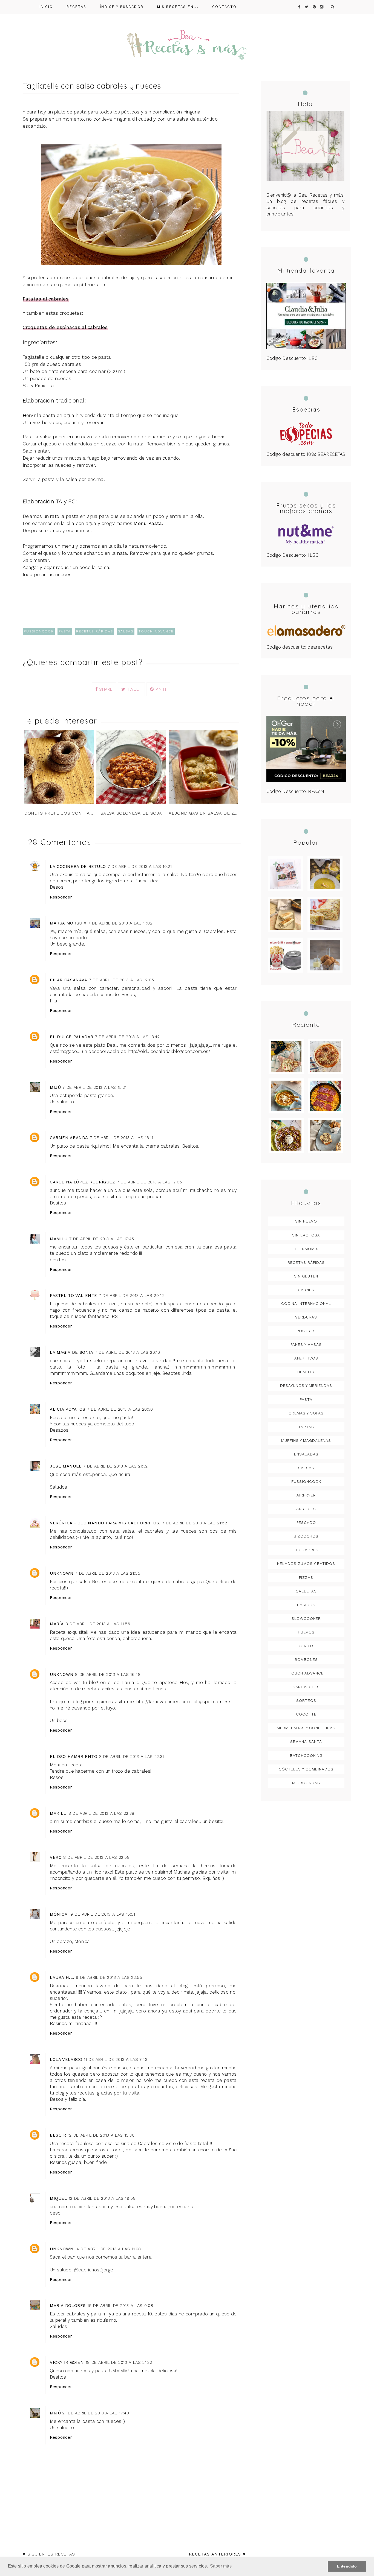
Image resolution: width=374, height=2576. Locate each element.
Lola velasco (66, 2059)
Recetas (76, 7)
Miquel (58, 2198)
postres (306, 1331)
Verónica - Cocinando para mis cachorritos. (105, 1523)
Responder (61, 897)
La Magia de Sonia (72, 1352)
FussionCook (39, 631)
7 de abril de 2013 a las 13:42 (127, 1037)
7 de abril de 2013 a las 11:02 (120, 923)
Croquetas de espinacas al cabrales (65, 327)
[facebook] (299, 7)
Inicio (46, 7)
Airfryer (306, 1495)
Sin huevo (306, 1221)
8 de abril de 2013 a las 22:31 (132, 1757)
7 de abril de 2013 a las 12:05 (122, 980)
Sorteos (306, 1700)
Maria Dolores (68, 2306)
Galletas (306, 1591)
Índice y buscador (122, 7)
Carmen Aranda (69, 1138)
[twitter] (307, 7)
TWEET (133, 689)
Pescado (306, 1522)
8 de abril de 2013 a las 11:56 (98, 1624)
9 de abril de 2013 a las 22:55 (109, 1977)
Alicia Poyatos (68, 1409)
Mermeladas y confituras (306, 1728)
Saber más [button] (221, 2566)
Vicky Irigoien (67, 2362)
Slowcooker (306, 1618)
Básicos (306, 1605)
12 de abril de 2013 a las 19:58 (102, 2198)
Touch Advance (156, 631)
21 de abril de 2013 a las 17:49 (96, 2413)
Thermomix (306, 1249)
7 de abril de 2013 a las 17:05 (149, 1182)
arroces (306, 1509)
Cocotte (306, 1714)
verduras (306, 1317)
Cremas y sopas (306, 1413)
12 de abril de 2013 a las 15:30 (101, 2135)
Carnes (306, 1290)
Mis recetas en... (178, 7)
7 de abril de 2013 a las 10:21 (140, 867)
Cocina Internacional (306, 1303)
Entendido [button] (347, 2566)
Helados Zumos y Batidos (306, 1563)
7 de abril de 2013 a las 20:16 (128, 1352)
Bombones (306, 1659)
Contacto (224, 7)
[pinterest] (314, 7)
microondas (306, 1783)
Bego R (58, 2135)
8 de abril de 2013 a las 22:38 (101, 1813)
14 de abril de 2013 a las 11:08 (108, 2249)
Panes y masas (306, 1344)
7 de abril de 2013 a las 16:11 (121, 1138)
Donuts (306, 1646)
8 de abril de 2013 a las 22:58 (96, 1857)
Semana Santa (306, 1741)
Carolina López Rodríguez (83, 1182)
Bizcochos (306, 1536)
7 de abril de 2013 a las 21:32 (116, 1466)
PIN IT (160, 689)
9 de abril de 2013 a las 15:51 (103, 1914)
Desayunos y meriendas (306, 1385)
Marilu (58, 1813)
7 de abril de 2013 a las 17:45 (102, 1239)
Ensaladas (306, 1454)
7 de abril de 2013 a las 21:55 (108, 1573)
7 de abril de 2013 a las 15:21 (94, 1087)
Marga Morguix (68, 923)
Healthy (306, 1372)
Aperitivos (306, 1358)
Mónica (59, 1914)
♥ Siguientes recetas (49, 2554)
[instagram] (322, 7)
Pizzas (306, 1577)
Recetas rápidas (95, 631)
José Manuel (66, 1466)
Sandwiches (306, 1687)
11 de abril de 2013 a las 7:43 (116, 2059)
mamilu (59, 1239)
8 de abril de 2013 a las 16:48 (108, 1674)
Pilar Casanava (69, 980)
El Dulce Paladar (72, 1037)
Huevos (306, 1632)
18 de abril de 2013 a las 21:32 (119, 2362)
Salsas (126, 631)
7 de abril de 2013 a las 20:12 (131, 1296)
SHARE (105, 689)
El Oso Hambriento (74, 1757)
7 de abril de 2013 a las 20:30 (120, 1409)
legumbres (306, 1550)
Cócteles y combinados (306, 1769)
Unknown (62, 1573)
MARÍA (57, 1624)
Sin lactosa (306, 1235)
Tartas (306, 1427)
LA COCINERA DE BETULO (78, 867)
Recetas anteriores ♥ (217, 2554)
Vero (56, 1857)
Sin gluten (306, 1276)
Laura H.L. (62, 1977)
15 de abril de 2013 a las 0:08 (120, 2306)
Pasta (65, 631)
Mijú (55, 1087)
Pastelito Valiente (74, 1296)
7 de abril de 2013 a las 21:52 (195, 1523)
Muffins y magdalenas (306, 1440)
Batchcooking (306, 1755)
